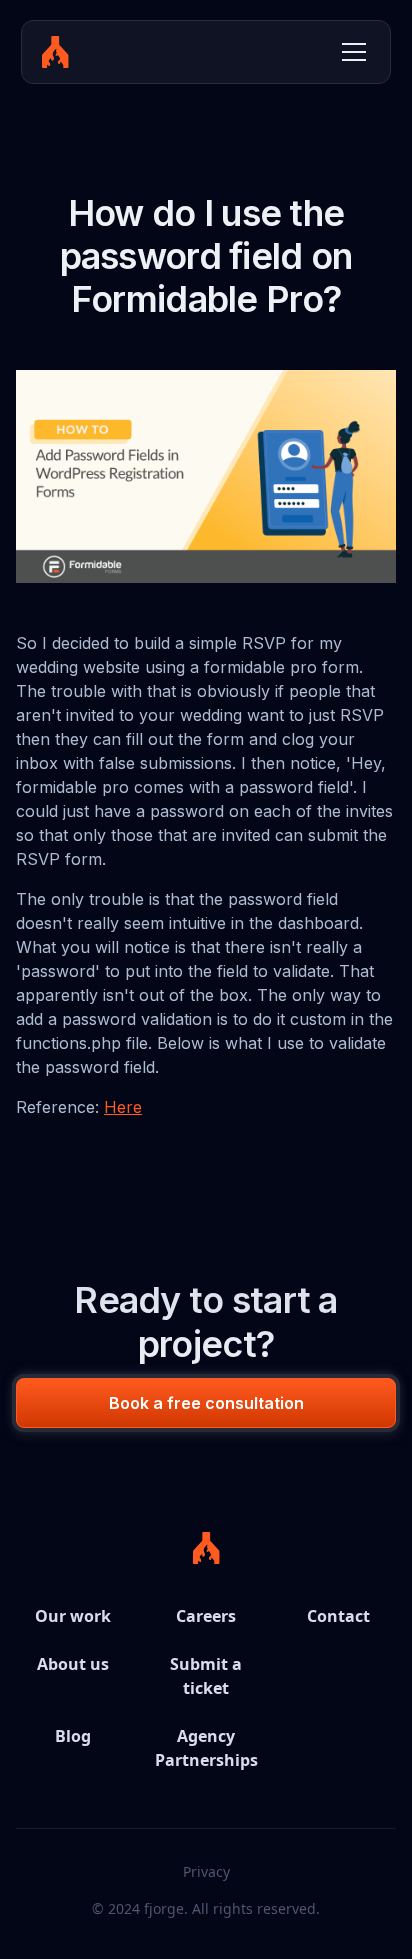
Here (123, 1107)
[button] (350, 52)
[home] (55, 52)
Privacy (206, 1871)
